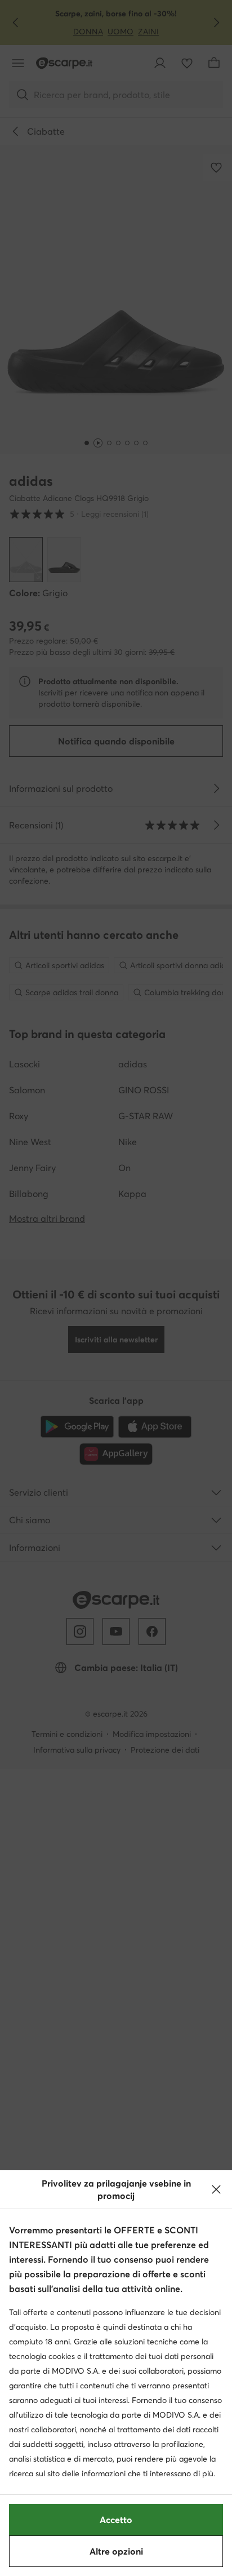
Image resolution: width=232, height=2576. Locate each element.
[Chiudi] (216, 2189)
